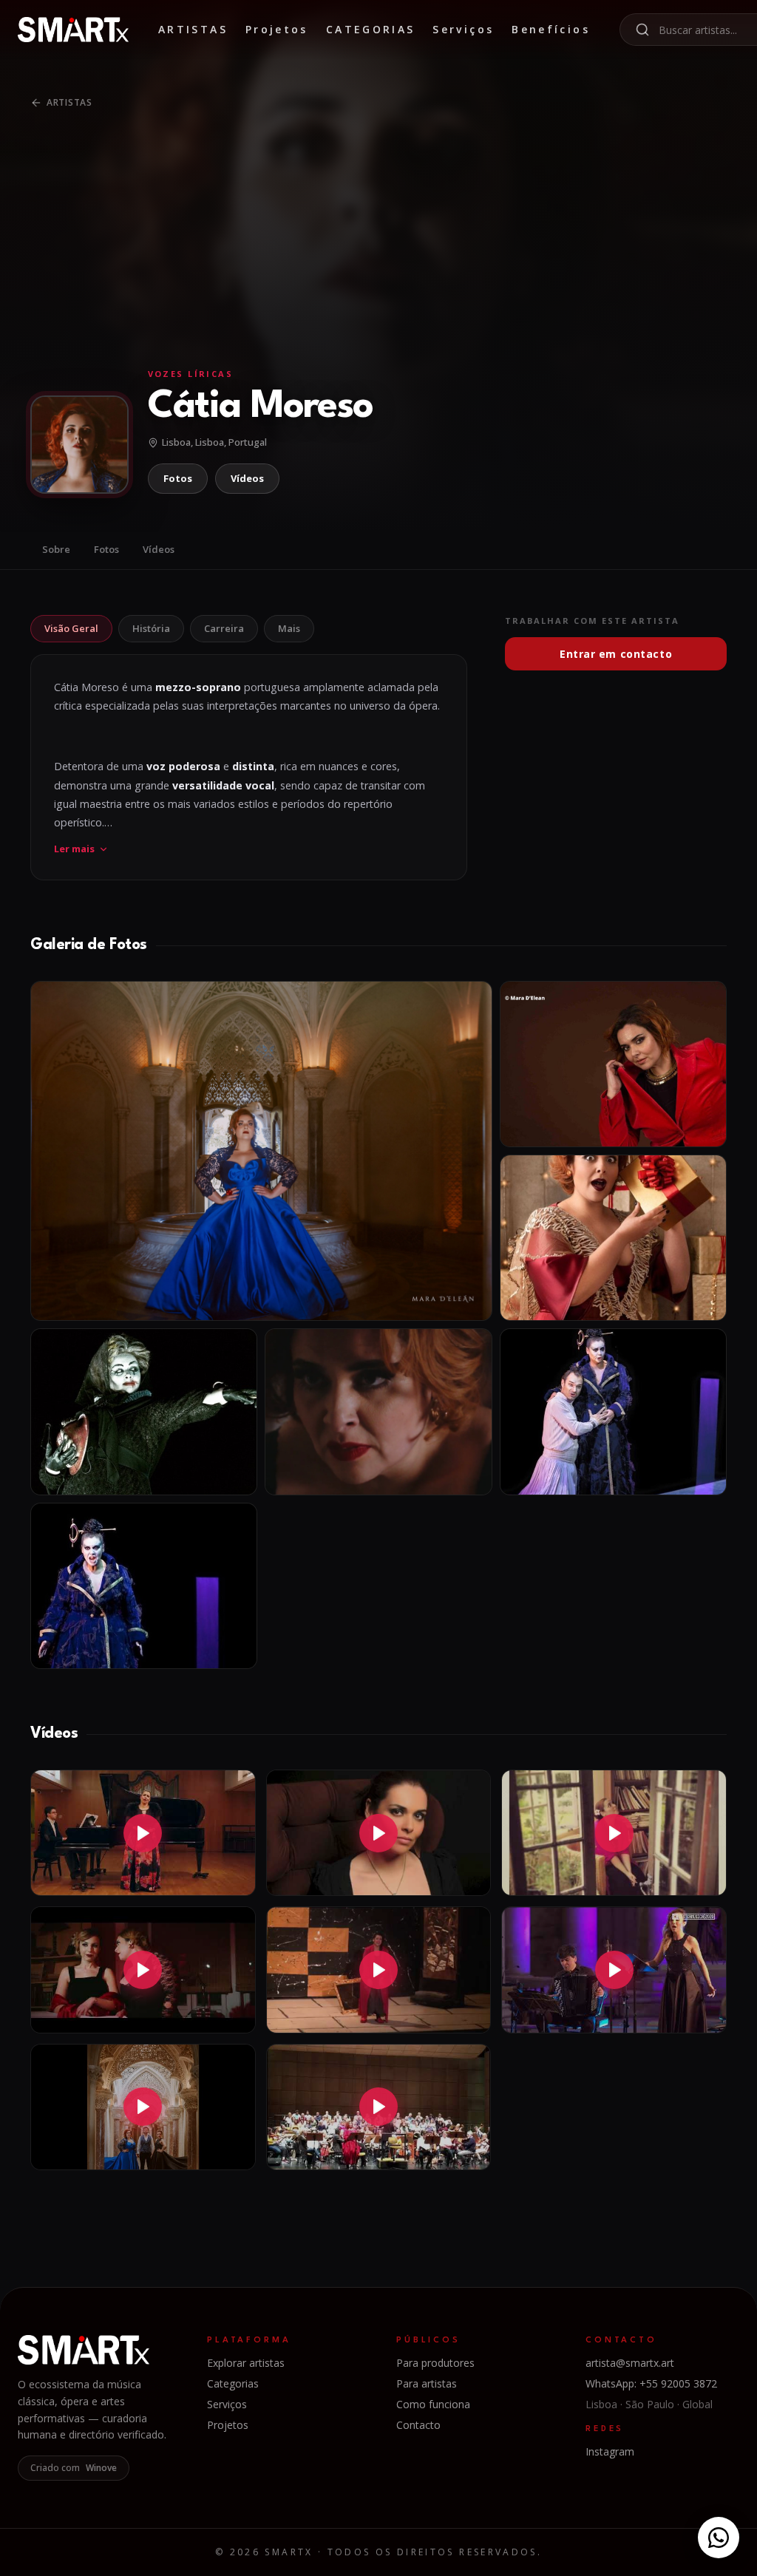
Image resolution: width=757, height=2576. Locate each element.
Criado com (74, 2468)
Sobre (56, 549)
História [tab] (151, 628)
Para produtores (435, 2363)
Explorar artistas (246, 2363)
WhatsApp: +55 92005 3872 (651, 2383)
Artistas (193, 29)
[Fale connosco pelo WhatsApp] (719, 2538)
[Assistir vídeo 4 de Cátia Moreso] (143, 1970)
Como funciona (433, 2404)
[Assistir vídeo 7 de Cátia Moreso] (143, 2107)
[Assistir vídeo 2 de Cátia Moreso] (379, 1833)
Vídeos (247, 478)
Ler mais (74, 849)
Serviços (463, 29)
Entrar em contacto (616, 654)
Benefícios (551, 29)
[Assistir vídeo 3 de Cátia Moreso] (614, 1833)
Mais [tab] (289, 628)
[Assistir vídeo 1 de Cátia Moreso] (143, 1833)
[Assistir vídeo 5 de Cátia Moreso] (379, 1970)
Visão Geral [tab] (71, 628)
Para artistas (427, 2383)
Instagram (610, 2451)
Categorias (371, 29)
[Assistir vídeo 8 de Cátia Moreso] (379, 2107)
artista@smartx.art (630, 2363)
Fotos (178, 478)
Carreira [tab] (224, 628)
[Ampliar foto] (261, 1151)
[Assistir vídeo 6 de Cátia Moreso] (614, 1970)
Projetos (277, 29)
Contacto (418, 2425)
